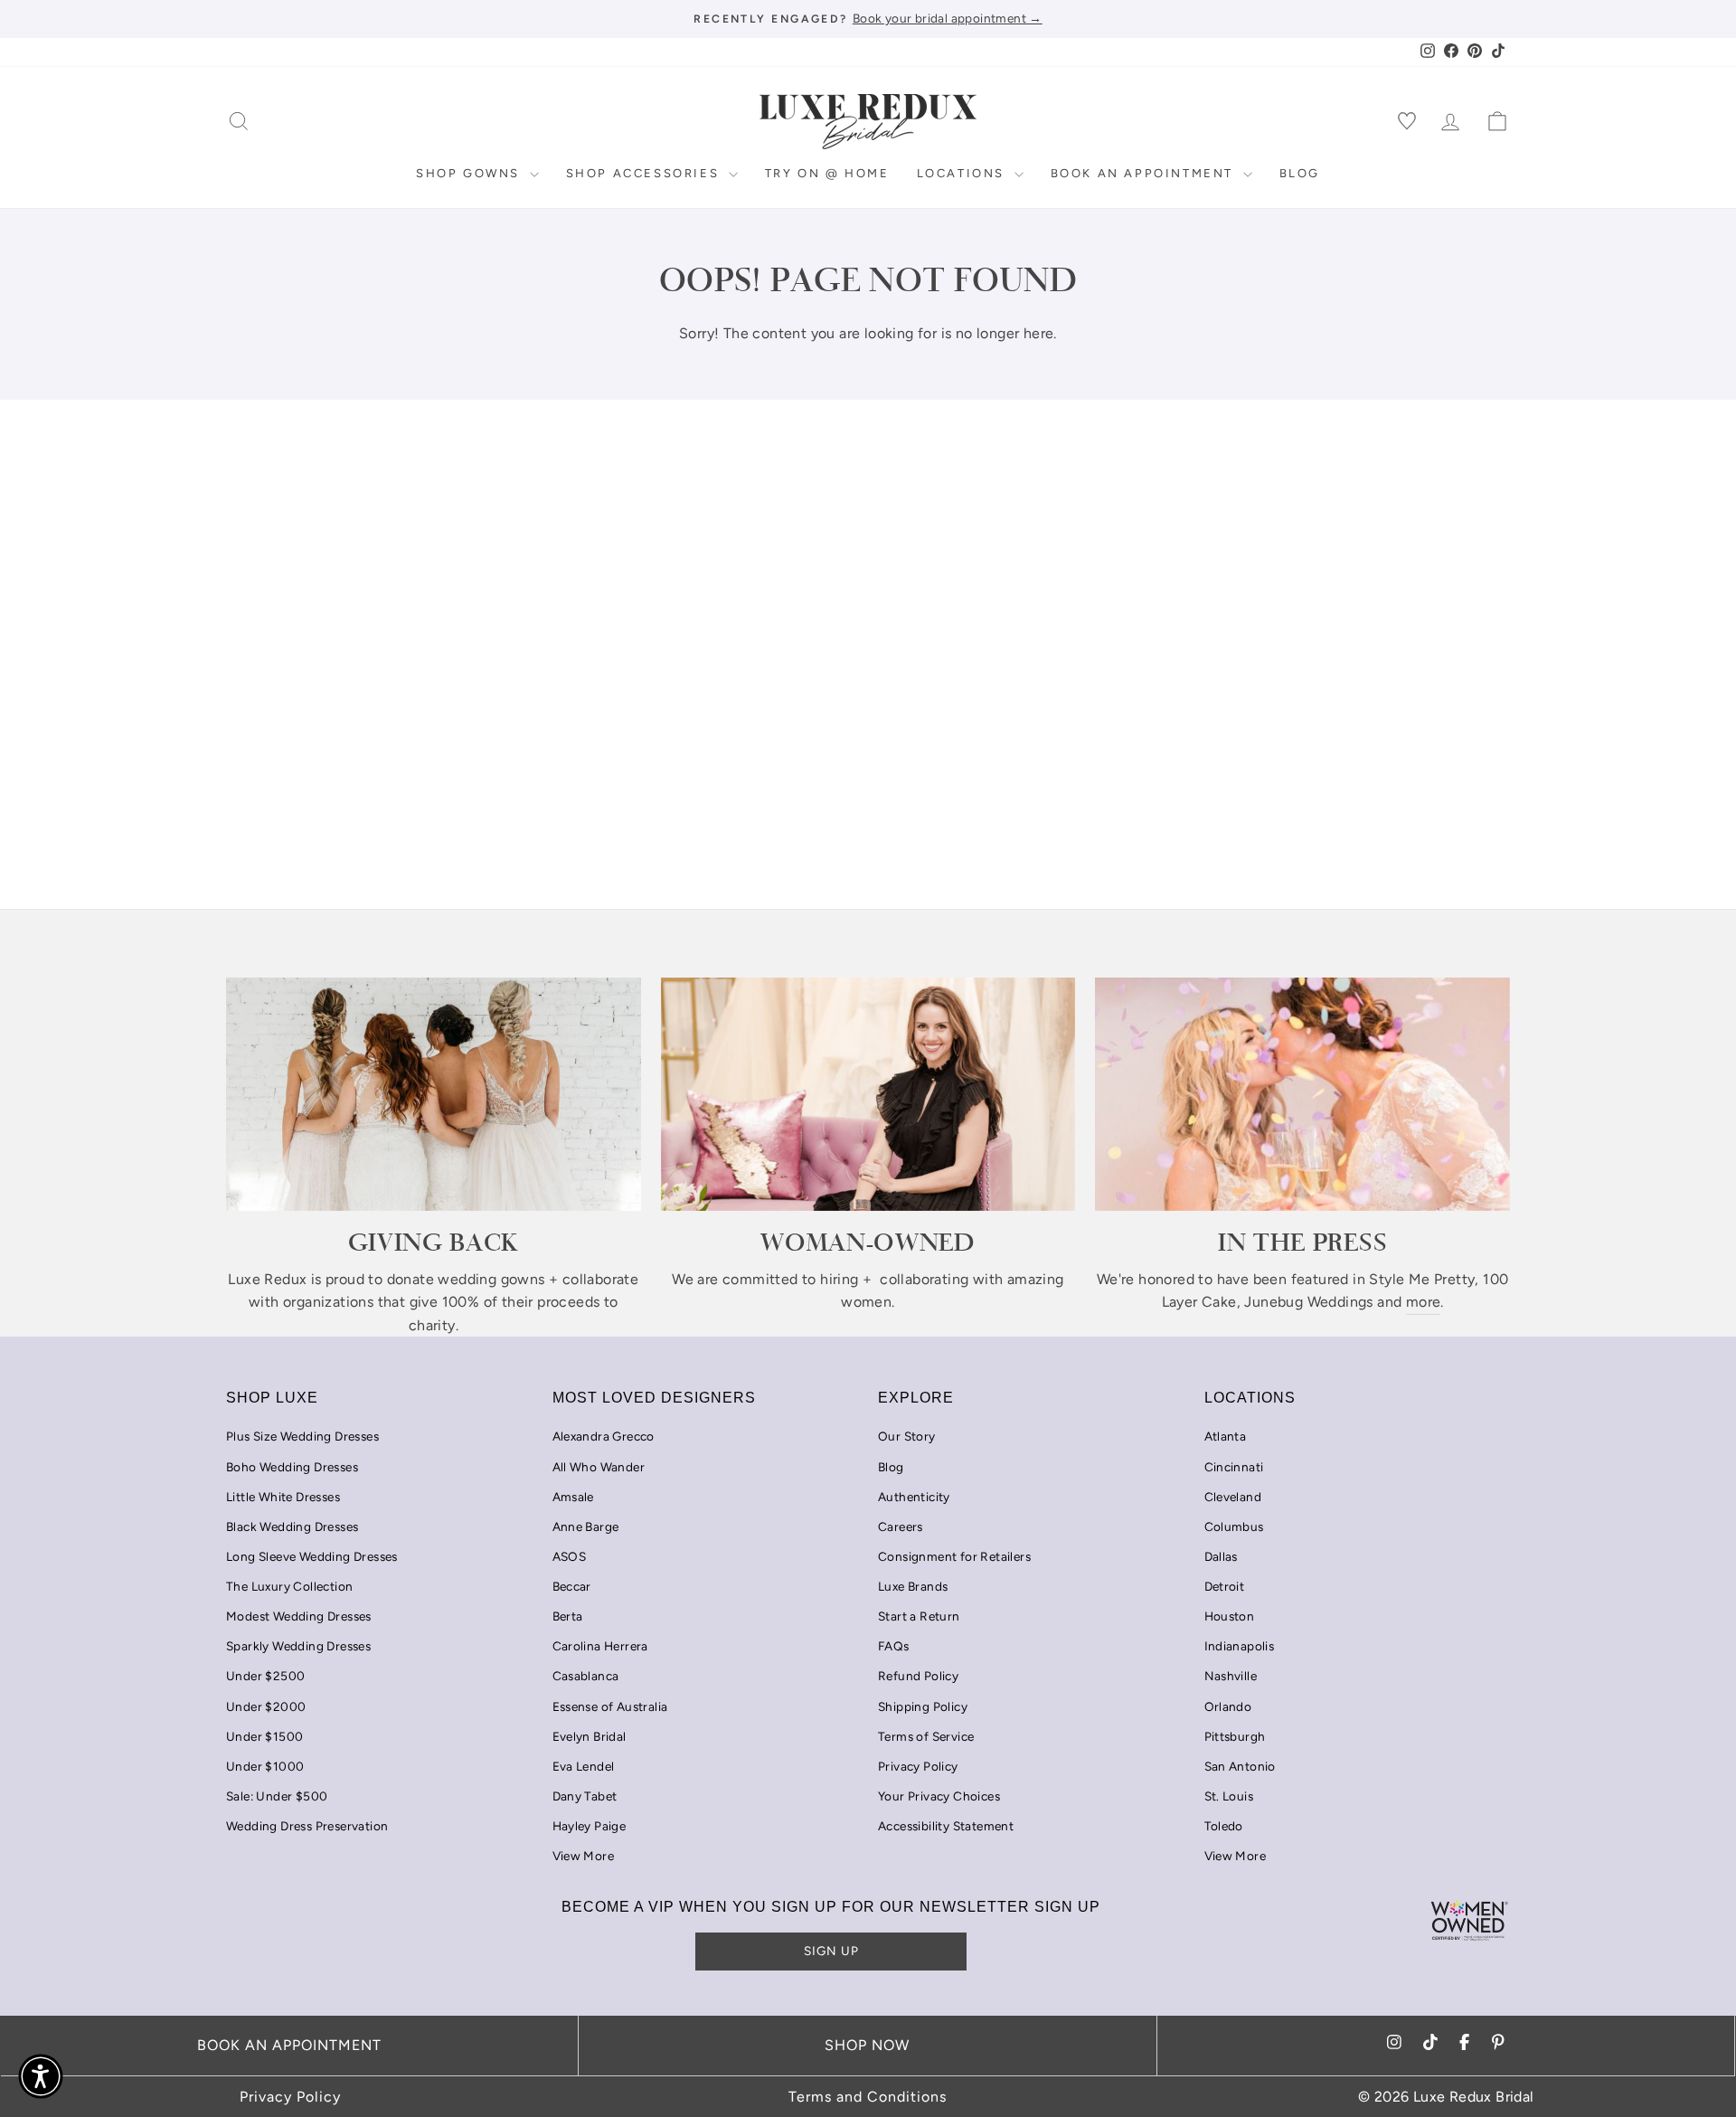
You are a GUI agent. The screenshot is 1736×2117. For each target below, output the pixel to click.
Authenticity (914, 1497)
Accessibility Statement (946, 1826)
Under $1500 (264, 1736)
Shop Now (867, 2045)
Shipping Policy (923, 1706)
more (1424, 1302)
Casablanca (586, 1676)
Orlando (1228, 1706)
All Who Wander (599, 1467)
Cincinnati (1234, 1467)
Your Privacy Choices (939, 1796)
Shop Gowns (471, 173)
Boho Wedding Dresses (292, 1467)
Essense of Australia (610, 1706)
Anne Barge (586, 1526)
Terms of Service (926, 1736)
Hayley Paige (590, 1826)
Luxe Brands (913, 1586)
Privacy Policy (918, 1766)
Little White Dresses (283, 1497)
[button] (41, 2076)
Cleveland (1233, 1497)
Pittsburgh (1235, 1736)
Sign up (831, 1951)
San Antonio (1240, 1766)
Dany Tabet (585, 1796)
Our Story (907, 1436)
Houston (1230, 1616)
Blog (1300, 173)
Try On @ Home (827, 173)
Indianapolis (1240, 1646)
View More (584, 1856)
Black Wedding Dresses (292, 1526)
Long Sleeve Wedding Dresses (312, 1556)
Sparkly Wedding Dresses (298, 1646)
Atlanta (1226, 1436)
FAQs (894, 1646)
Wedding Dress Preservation (307, 1826)
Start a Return (919, 1616)
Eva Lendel (584, 1766)
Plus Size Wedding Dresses (302, 1436)
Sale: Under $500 (277, 1796)
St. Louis (1229, 1796)
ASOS (570, 1556)
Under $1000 (265, 1766)
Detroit (1225, 1586)
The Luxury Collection (289, 1586)
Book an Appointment (1145, 173)
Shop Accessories (645, 173)
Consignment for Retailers (954, 1556)
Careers (901, 1526)
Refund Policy (918, 1676)
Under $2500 (265, 1676)
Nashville (1231, 1676)
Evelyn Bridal (590, 1736)
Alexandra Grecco (604, 1436)
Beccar (572, 1586)
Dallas (1221, 1556)
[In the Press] (1302, 1094)
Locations (963, 173)
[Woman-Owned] (868, 1094)
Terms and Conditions (868, 2097)
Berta (568, 1616)
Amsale (573, 1497)
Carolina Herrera (600, 1646)
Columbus (1234, 1526)
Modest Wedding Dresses (299, 1616)
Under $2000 (266, 1706)
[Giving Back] (434, 1094)
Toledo (1224, 1826)
